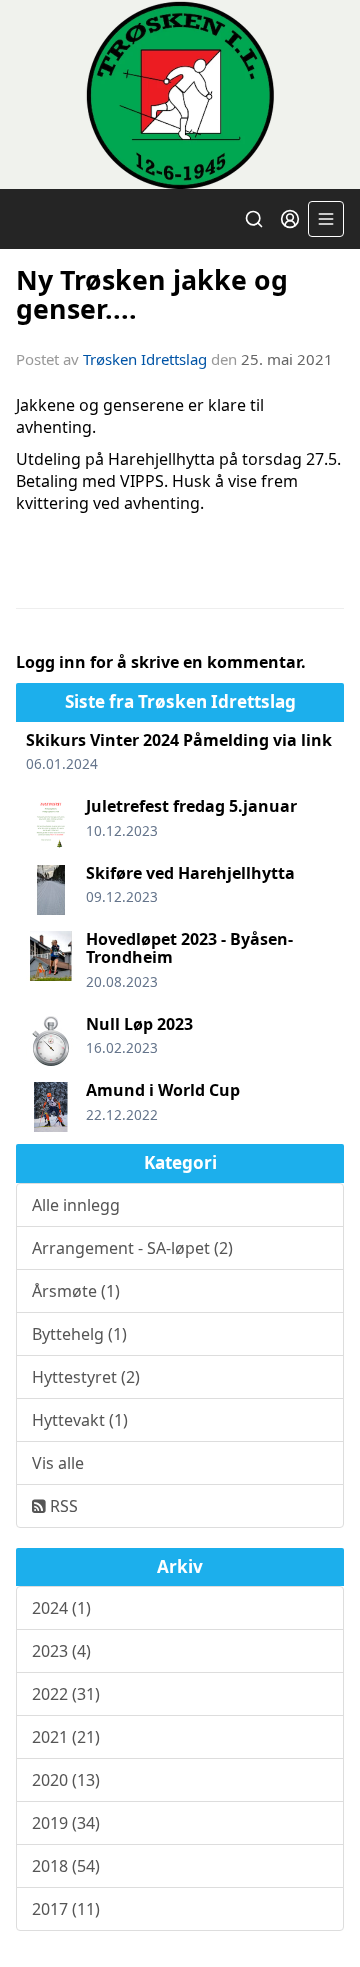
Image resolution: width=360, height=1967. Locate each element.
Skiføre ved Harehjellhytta (190, 873)
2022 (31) (66, 1694)
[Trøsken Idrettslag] (180, 94)
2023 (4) (61, 1651)
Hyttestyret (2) (86, 1377)
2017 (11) (66, 1909)
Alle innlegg (76, 1205)
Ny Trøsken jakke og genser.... (152, 294)
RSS (62, 1506)
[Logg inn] (290, 219)
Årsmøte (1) (76, 1291)
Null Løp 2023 (139, 1024)
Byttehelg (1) (79, 1334)
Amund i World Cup (163, 1090)
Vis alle (58, 1463)
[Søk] (254, 219)
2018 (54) (66, 1866)
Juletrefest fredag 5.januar (191, 806)
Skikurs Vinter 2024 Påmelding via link (179, 740)
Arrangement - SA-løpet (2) (132, 1248)
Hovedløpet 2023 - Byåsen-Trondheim (189, 948)
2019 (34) (66, 1823)
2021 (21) (66, 1737)
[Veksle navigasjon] (326, 219)
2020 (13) (66, 1780)
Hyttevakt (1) (80, 1420)
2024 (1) (61, 1608)
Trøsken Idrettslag (145, 359)
